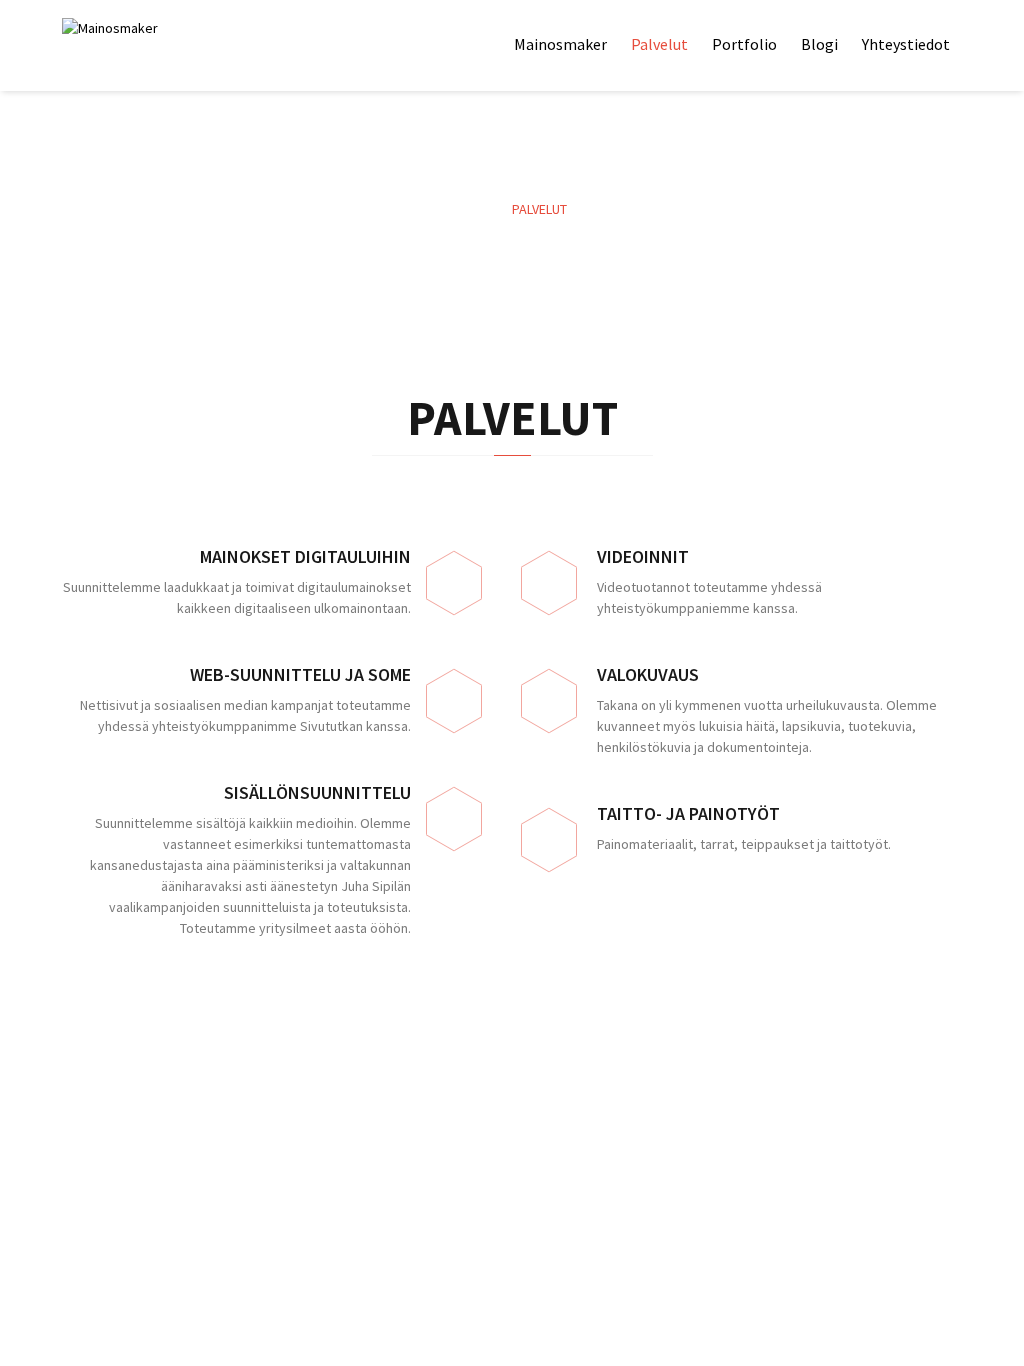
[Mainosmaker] (152, 28)
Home (475, 209)
